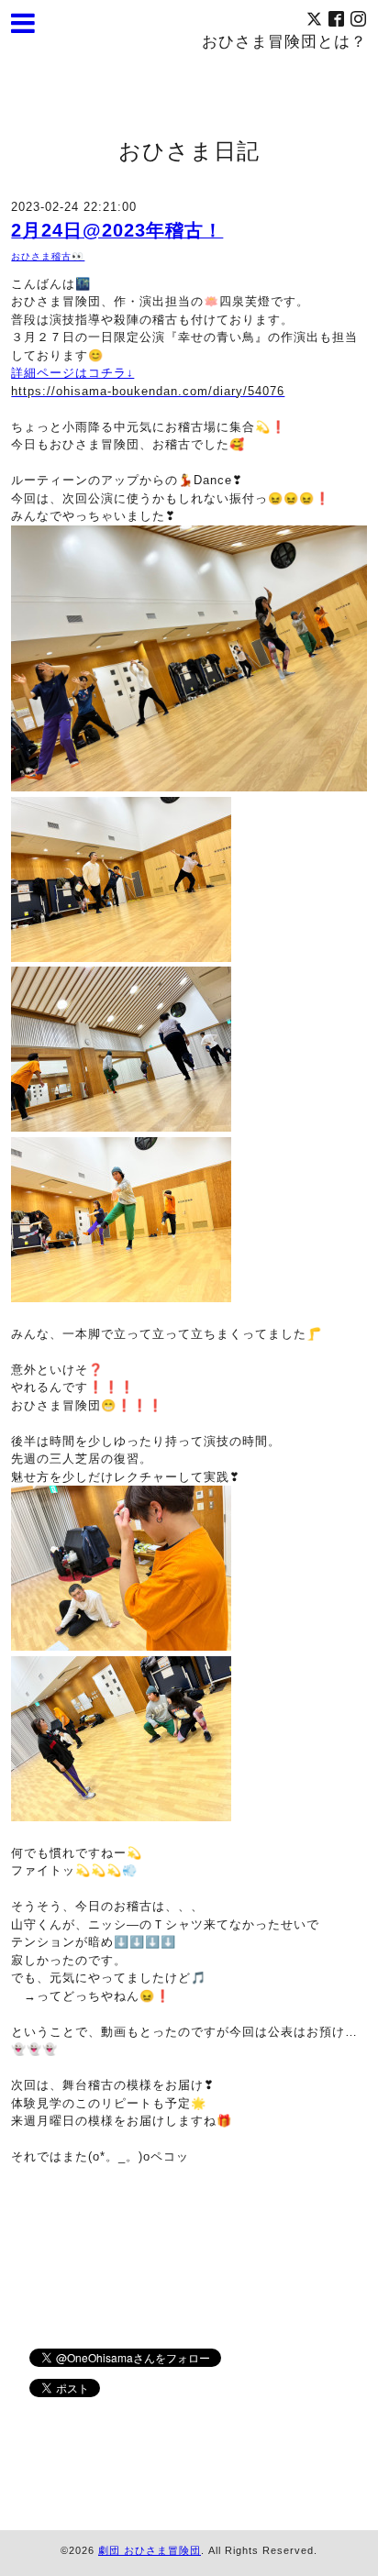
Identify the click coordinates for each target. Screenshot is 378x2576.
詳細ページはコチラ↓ (72, 373)
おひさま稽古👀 (48, 256)
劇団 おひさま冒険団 (150, 2550)
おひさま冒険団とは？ (284, 41)
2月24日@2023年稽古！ (117, 230)
